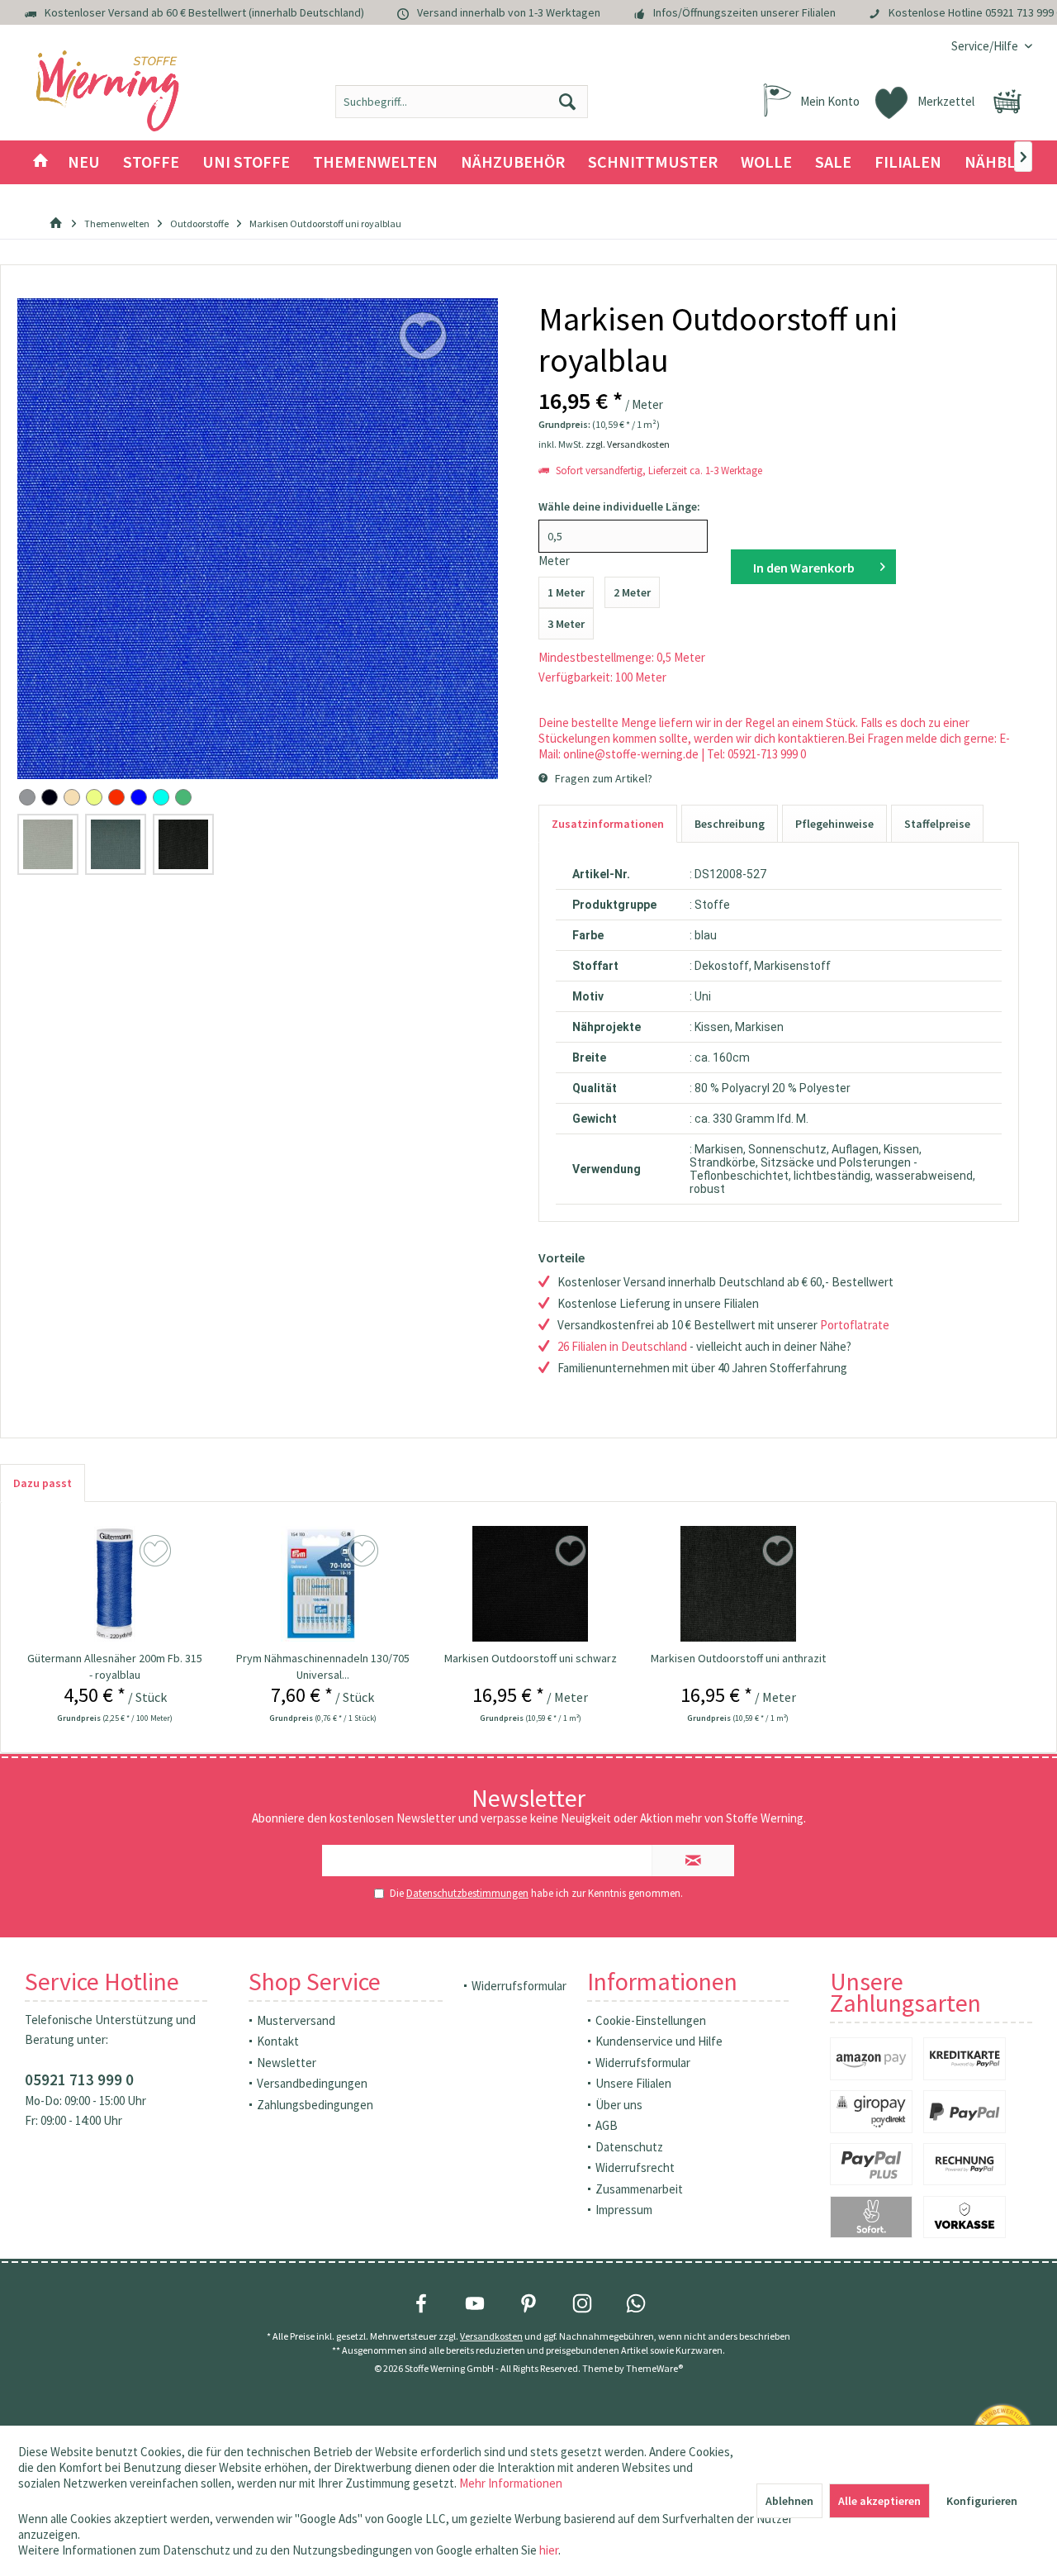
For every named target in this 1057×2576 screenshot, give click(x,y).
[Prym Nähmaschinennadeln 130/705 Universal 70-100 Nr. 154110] (322, 1584)
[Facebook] (421, 2303)
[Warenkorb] (1007, 102)
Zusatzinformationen (608, 824)
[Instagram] (582, 2303)
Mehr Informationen (511, 2483)
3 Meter (566, 624)
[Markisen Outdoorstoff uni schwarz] (531, 1584)
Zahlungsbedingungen (315, 2105)
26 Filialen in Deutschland (622, 1346)
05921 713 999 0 (79, 2079)
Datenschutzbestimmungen (467, 1893)
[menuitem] (986, 46)
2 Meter (632, 592)
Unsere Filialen (633, 2083)
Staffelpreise (937, 824)
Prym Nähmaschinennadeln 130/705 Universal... (323, 1666)
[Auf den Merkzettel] (157, 1552)
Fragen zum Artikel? (602, 778)
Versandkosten (491, 2336)
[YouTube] (475, 2303)
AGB (607, 2125)
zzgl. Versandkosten (628, 444)
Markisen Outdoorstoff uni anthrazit (738, 1658)
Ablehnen (789, 2501)
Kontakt (278, 2041)
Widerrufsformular (519, 1986)
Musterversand (296, 2020)
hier (549, 2550)
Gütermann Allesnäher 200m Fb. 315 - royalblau (115, 1666)
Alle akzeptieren (879, 2501)
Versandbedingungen (312, 2083)
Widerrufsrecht (635, 2167)
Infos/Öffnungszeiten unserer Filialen (744, 12)
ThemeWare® (654, 2368)
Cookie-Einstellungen (651, 2020)
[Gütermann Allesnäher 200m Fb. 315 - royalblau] (114, 1584)
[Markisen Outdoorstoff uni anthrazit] (738, 1584)
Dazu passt (43, 1483)
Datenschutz (629, 2147)
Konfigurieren (982, 2501)
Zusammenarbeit (639, 2189)
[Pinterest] (528, 2303)
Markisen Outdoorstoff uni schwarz (531, 1658)
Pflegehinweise (834, 824)
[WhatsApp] (636, 2303)
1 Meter (566, 592)
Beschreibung (730, 824)
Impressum (624, 2210)
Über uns (619, 2105)
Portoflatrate (855, 1325)
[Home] (40, 162)
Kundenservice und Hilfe (659, 2041)
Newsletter (287, 2063)
